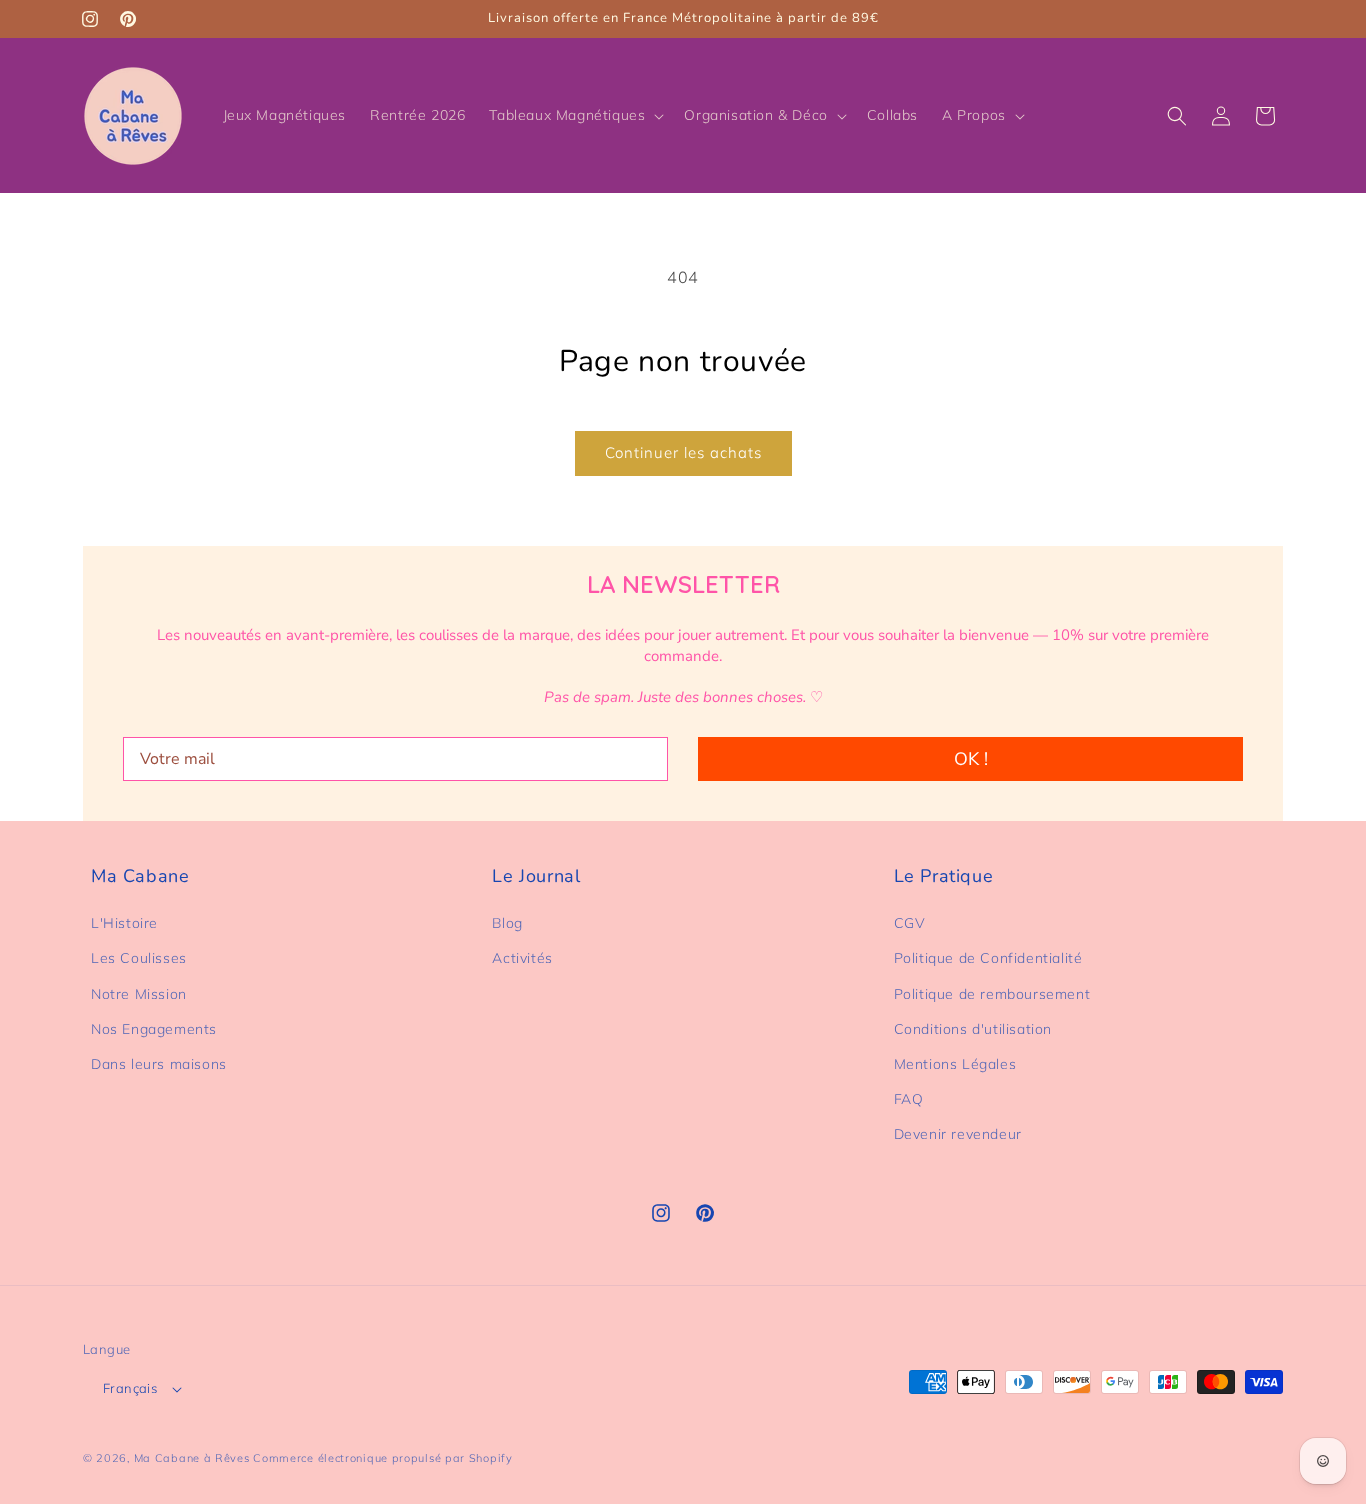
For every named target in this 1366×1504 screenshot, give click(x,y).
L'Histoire (124, 923)
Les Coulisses (139, 958)
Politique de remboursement (992, 994)
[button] (574, 115)
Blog (507, 923)
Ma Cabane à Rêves (192, 1458)
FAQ (909, 1099)
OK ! (971, 759)
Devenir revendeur (958, 1134)
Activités (522, 958)
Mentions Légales (955, 1064)
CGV (910, 923)
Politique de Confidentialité (988, 958)
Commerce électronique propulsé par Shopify (382, 1458)
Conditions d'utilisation (973, 1029)
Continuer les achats (683, 452)
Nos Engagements (154, 1029)
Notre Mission (139, 994)
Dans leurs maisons (159, 1064)
